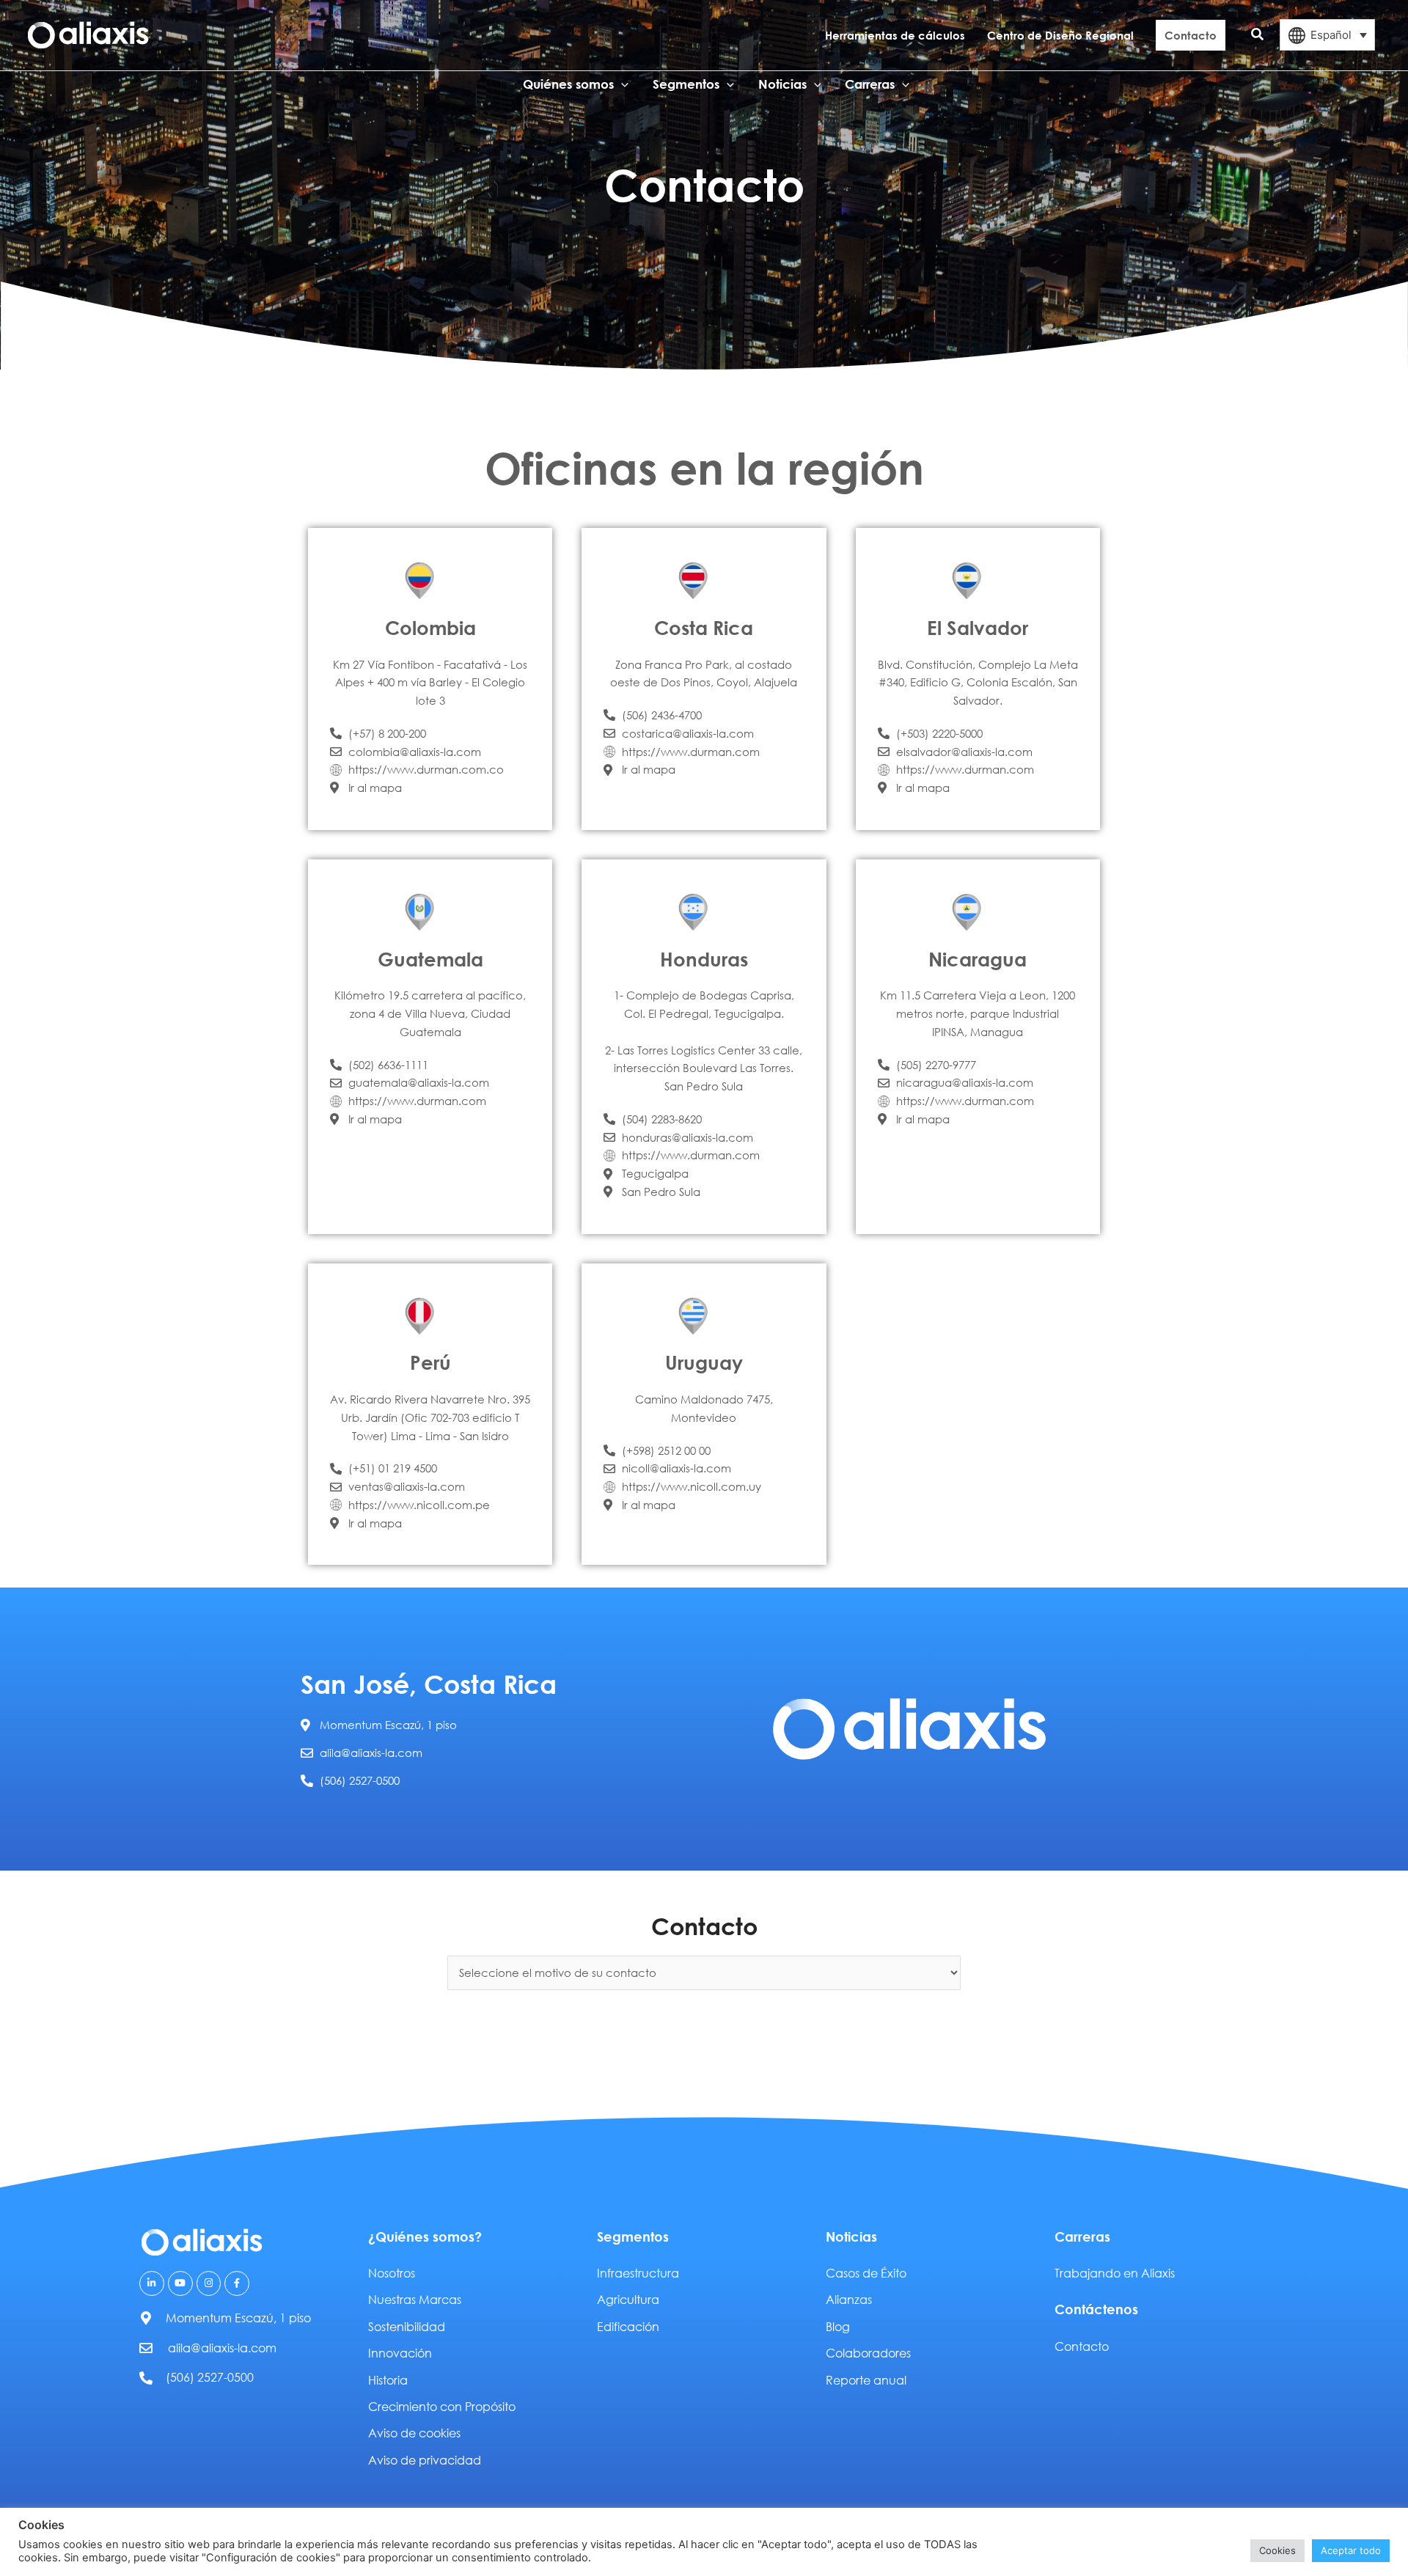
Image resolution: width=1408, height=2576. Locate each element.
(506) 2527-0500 (210, 2377)
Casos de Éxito (866, 2273)
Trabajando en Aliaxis (1115, 2273)
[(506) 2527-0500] (146, 2378)
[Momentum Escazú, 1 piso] (146, 2318)
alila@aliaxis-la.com (222, 2348)
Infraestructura (638, 2273)
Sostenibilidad (407, 2326)
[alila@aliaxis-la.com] (146, 2348)
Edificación (628, 2326)
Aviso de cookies (414, 2433)
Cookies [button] (1277, 2550)
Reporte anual (866, 2380)
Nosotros (392, 2273)
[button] (1258, 35)
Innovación (400, 2353)
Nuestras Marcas (415, 2299)
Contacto (1082, 2346)
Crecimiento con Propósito (442, 2406)
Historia (388, 2380)
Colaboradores (868, 2353)
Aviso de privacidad (425, 2460)
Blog (838, 2326)
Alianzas (849, 2299)
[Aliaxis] (88, 34)
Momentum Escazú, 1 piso (238, 2318)
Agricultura (628, 2299)
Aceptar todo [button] (1351, 2550)
